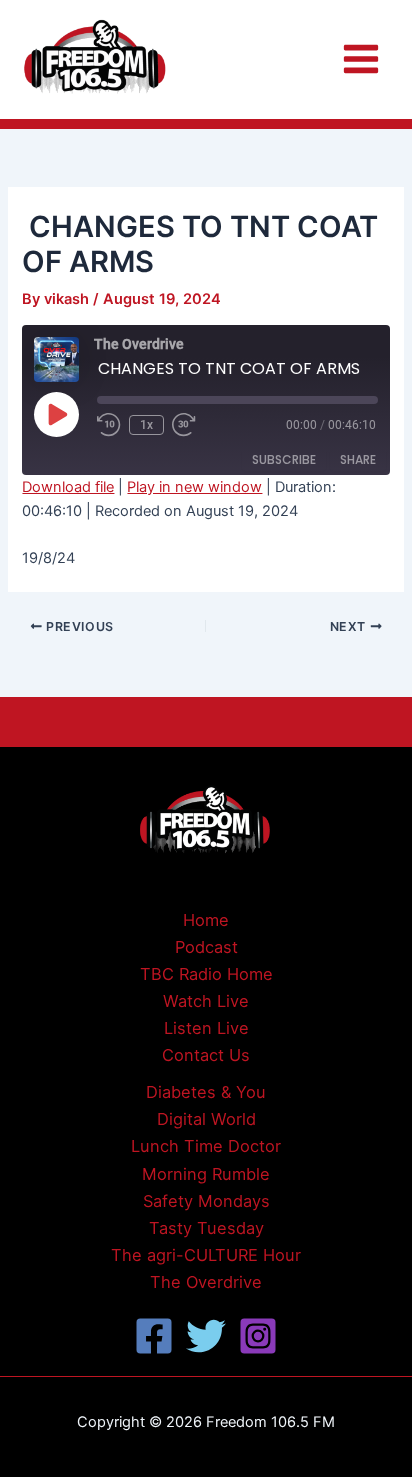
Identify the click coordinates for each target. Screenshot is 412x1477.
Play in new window (194, 487)
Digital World (206, 1119)
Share (358, 459)
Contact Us (206, 1055)
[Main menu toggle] (361, 59)
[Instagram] (258, 1336)
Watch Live (206, 1001)
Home (206, 920)
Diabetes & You (206, 1092)
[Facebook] (154, 1336)
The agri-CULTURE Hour (206, 1255)
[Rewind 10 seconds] (109, 425)
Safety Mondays (206, 1201)
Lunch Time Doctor (206, 1146)
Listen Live (206, 1028)
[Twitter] (206, 1336)
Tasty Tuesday (206, 1228)
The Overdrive (206, 1282)
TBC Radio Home (206, 974)
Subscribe (284, 459)
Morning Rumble (206, 1174)
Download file (68, 487)
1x (146, 425)
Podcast (206, 947)
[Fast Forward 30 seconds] (196, 425)
